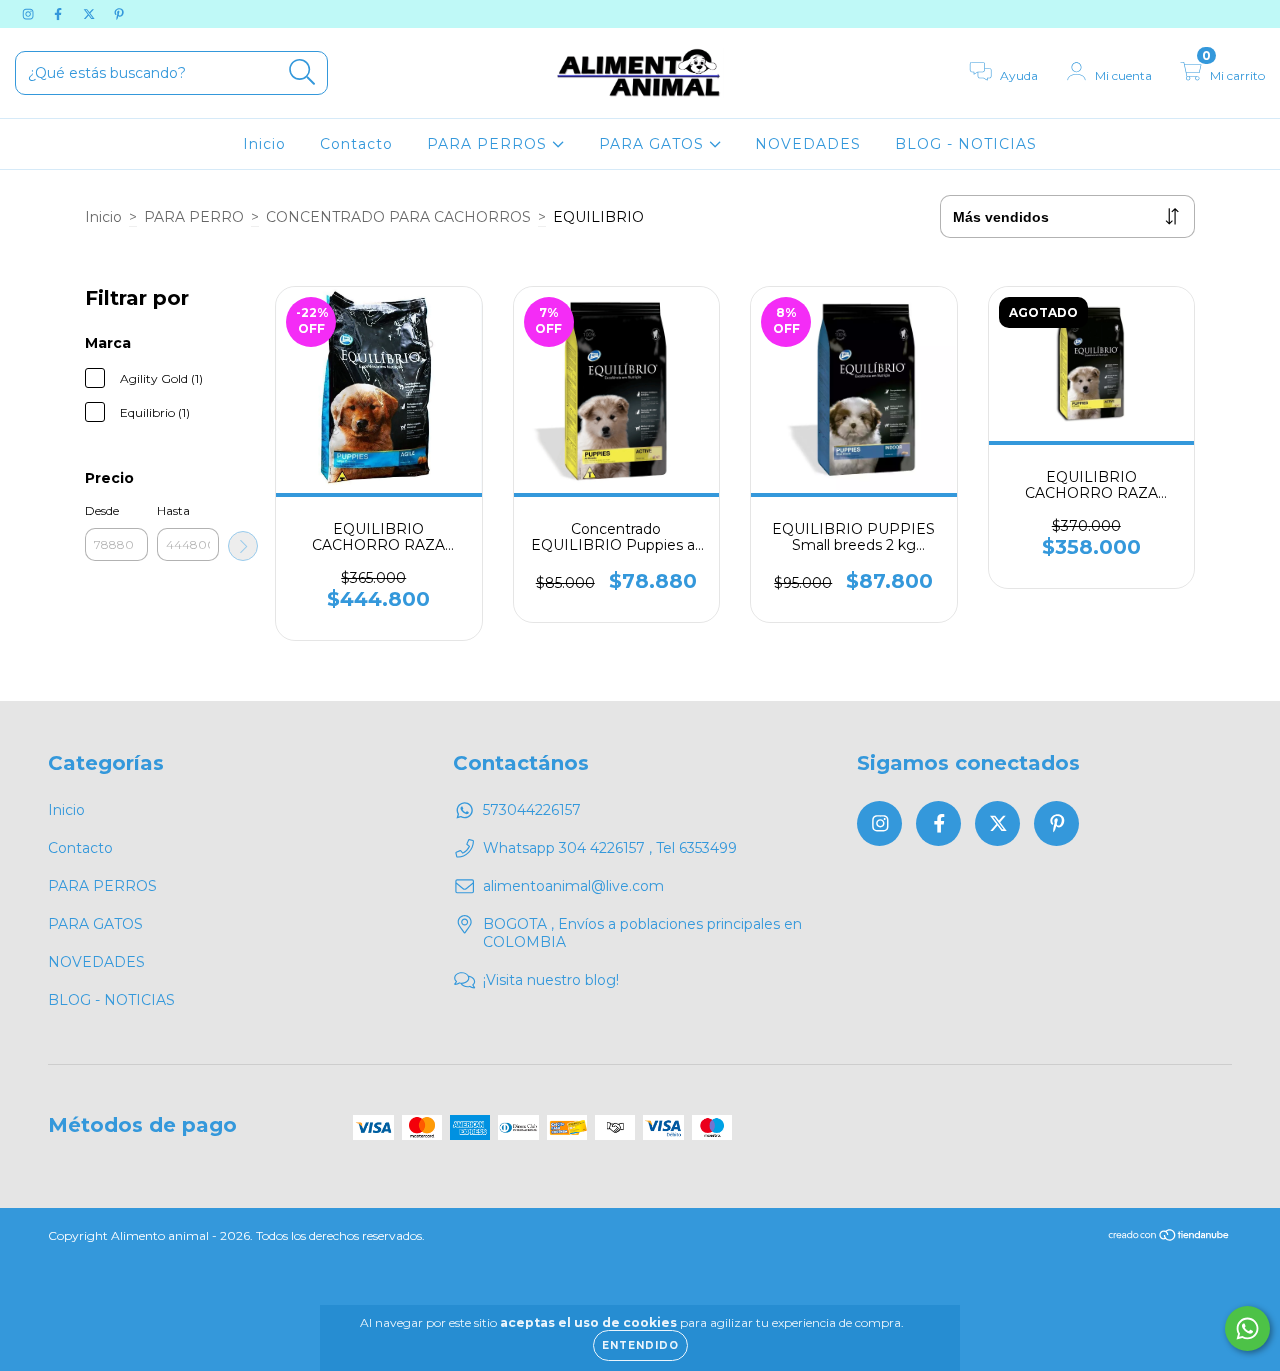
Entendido (640, 1345)
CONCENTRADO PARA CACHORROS (398, 217)
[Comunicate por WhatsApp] (1247, 1328)
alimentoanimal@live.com (573, 886)
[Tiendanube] (1169, 1237)
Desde (102, 510)
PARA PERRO (194, 217)
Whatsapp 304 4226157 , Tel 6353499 (610, 848)
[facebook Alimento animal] (60, 14)
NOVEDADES (808, 144)
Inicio (264, 144)
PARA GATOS (654, 144)
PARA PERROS (489, 144)
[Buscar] (302, 72)
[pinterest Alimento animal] (119, 14)
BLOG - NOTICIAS (966, 144)
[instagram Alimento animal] (30, 14)
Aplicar (243, 546)
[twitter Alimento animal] (91, 14)
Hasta (173, 510)
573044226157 (532, 810)
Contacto (356, 144)
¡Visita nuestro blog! (551, 980)
